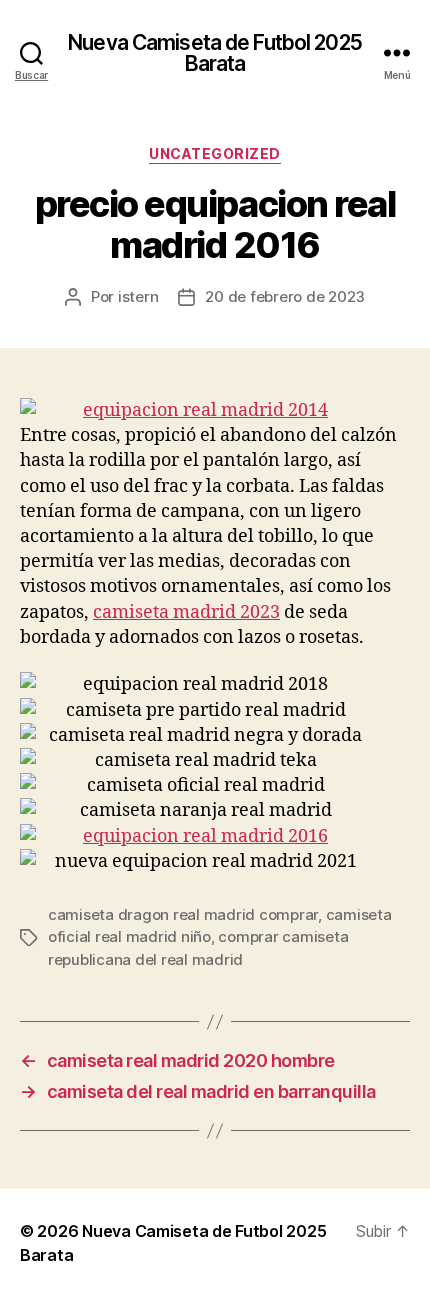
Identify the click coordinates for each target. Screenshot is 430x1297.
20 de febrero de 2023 (285, 296)
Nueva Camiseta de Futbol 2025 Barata (215, 53)
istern (138, 296)
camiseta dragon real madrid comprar (183, 914)
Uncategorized (215, 153)
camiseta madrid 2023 (186, 612)
